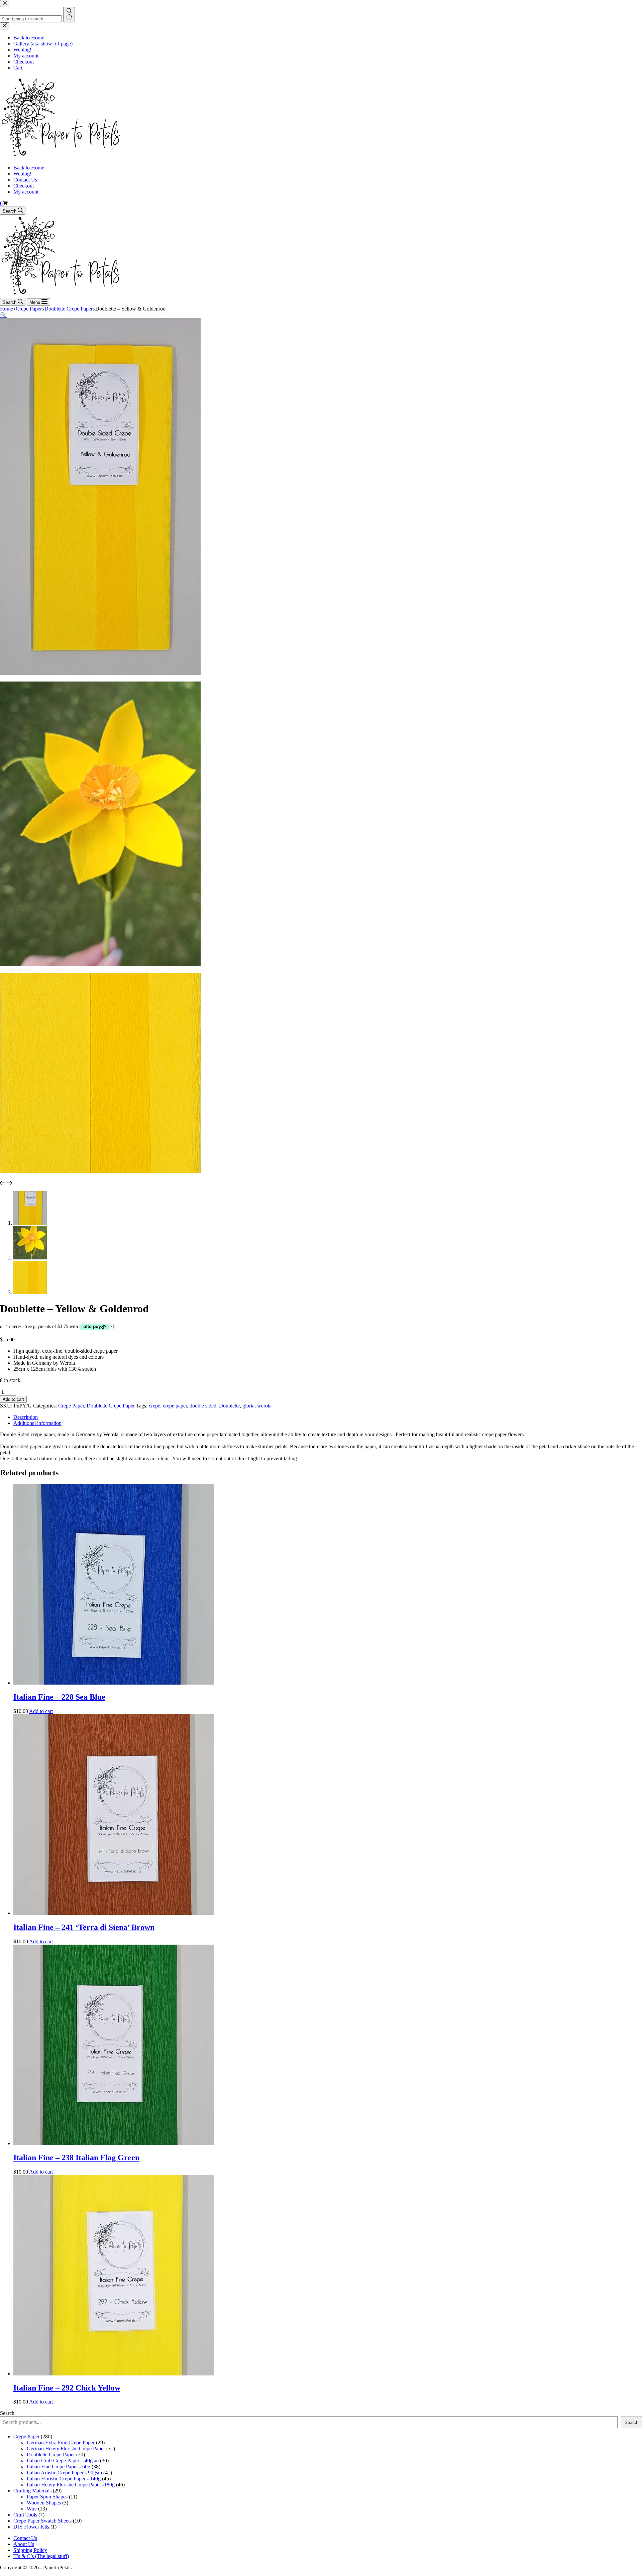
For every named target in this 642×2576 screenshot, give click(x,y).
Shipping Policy (30, 2550)
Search (7, 2413)
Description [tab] (26, 1417)
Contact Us (25, 180)
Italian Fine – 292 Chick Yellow (67, 2388)
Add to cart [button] (41, 1711)
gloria (248, 1406)
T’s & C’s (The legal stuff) (41, 2556)
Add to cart (13, 1399)
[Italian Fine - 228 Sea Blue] (114, 1683)
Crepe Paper (71, 1406)
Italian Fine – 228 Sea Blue (59, 1697)
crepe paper (175, 1406)
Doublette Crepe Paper (111, 1406)
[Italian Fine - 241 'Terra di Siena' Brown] (114, 1913)
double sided (203, 1406)
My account (26, 192)
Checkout (24, 186)
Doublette (229, 1406)
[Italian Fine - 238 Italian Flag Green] (114, 2143)
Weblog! (22, 174)
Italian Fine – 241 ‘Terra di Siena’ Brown (84, 1927)
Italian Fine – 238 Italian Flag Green (76, 2158)
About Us (24, 2544)
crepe (154, 1406)
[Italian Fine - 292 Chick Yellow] (114, 2374)
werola (264, 1406)
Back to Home (29, 168)
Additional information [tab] (37, 1423)
